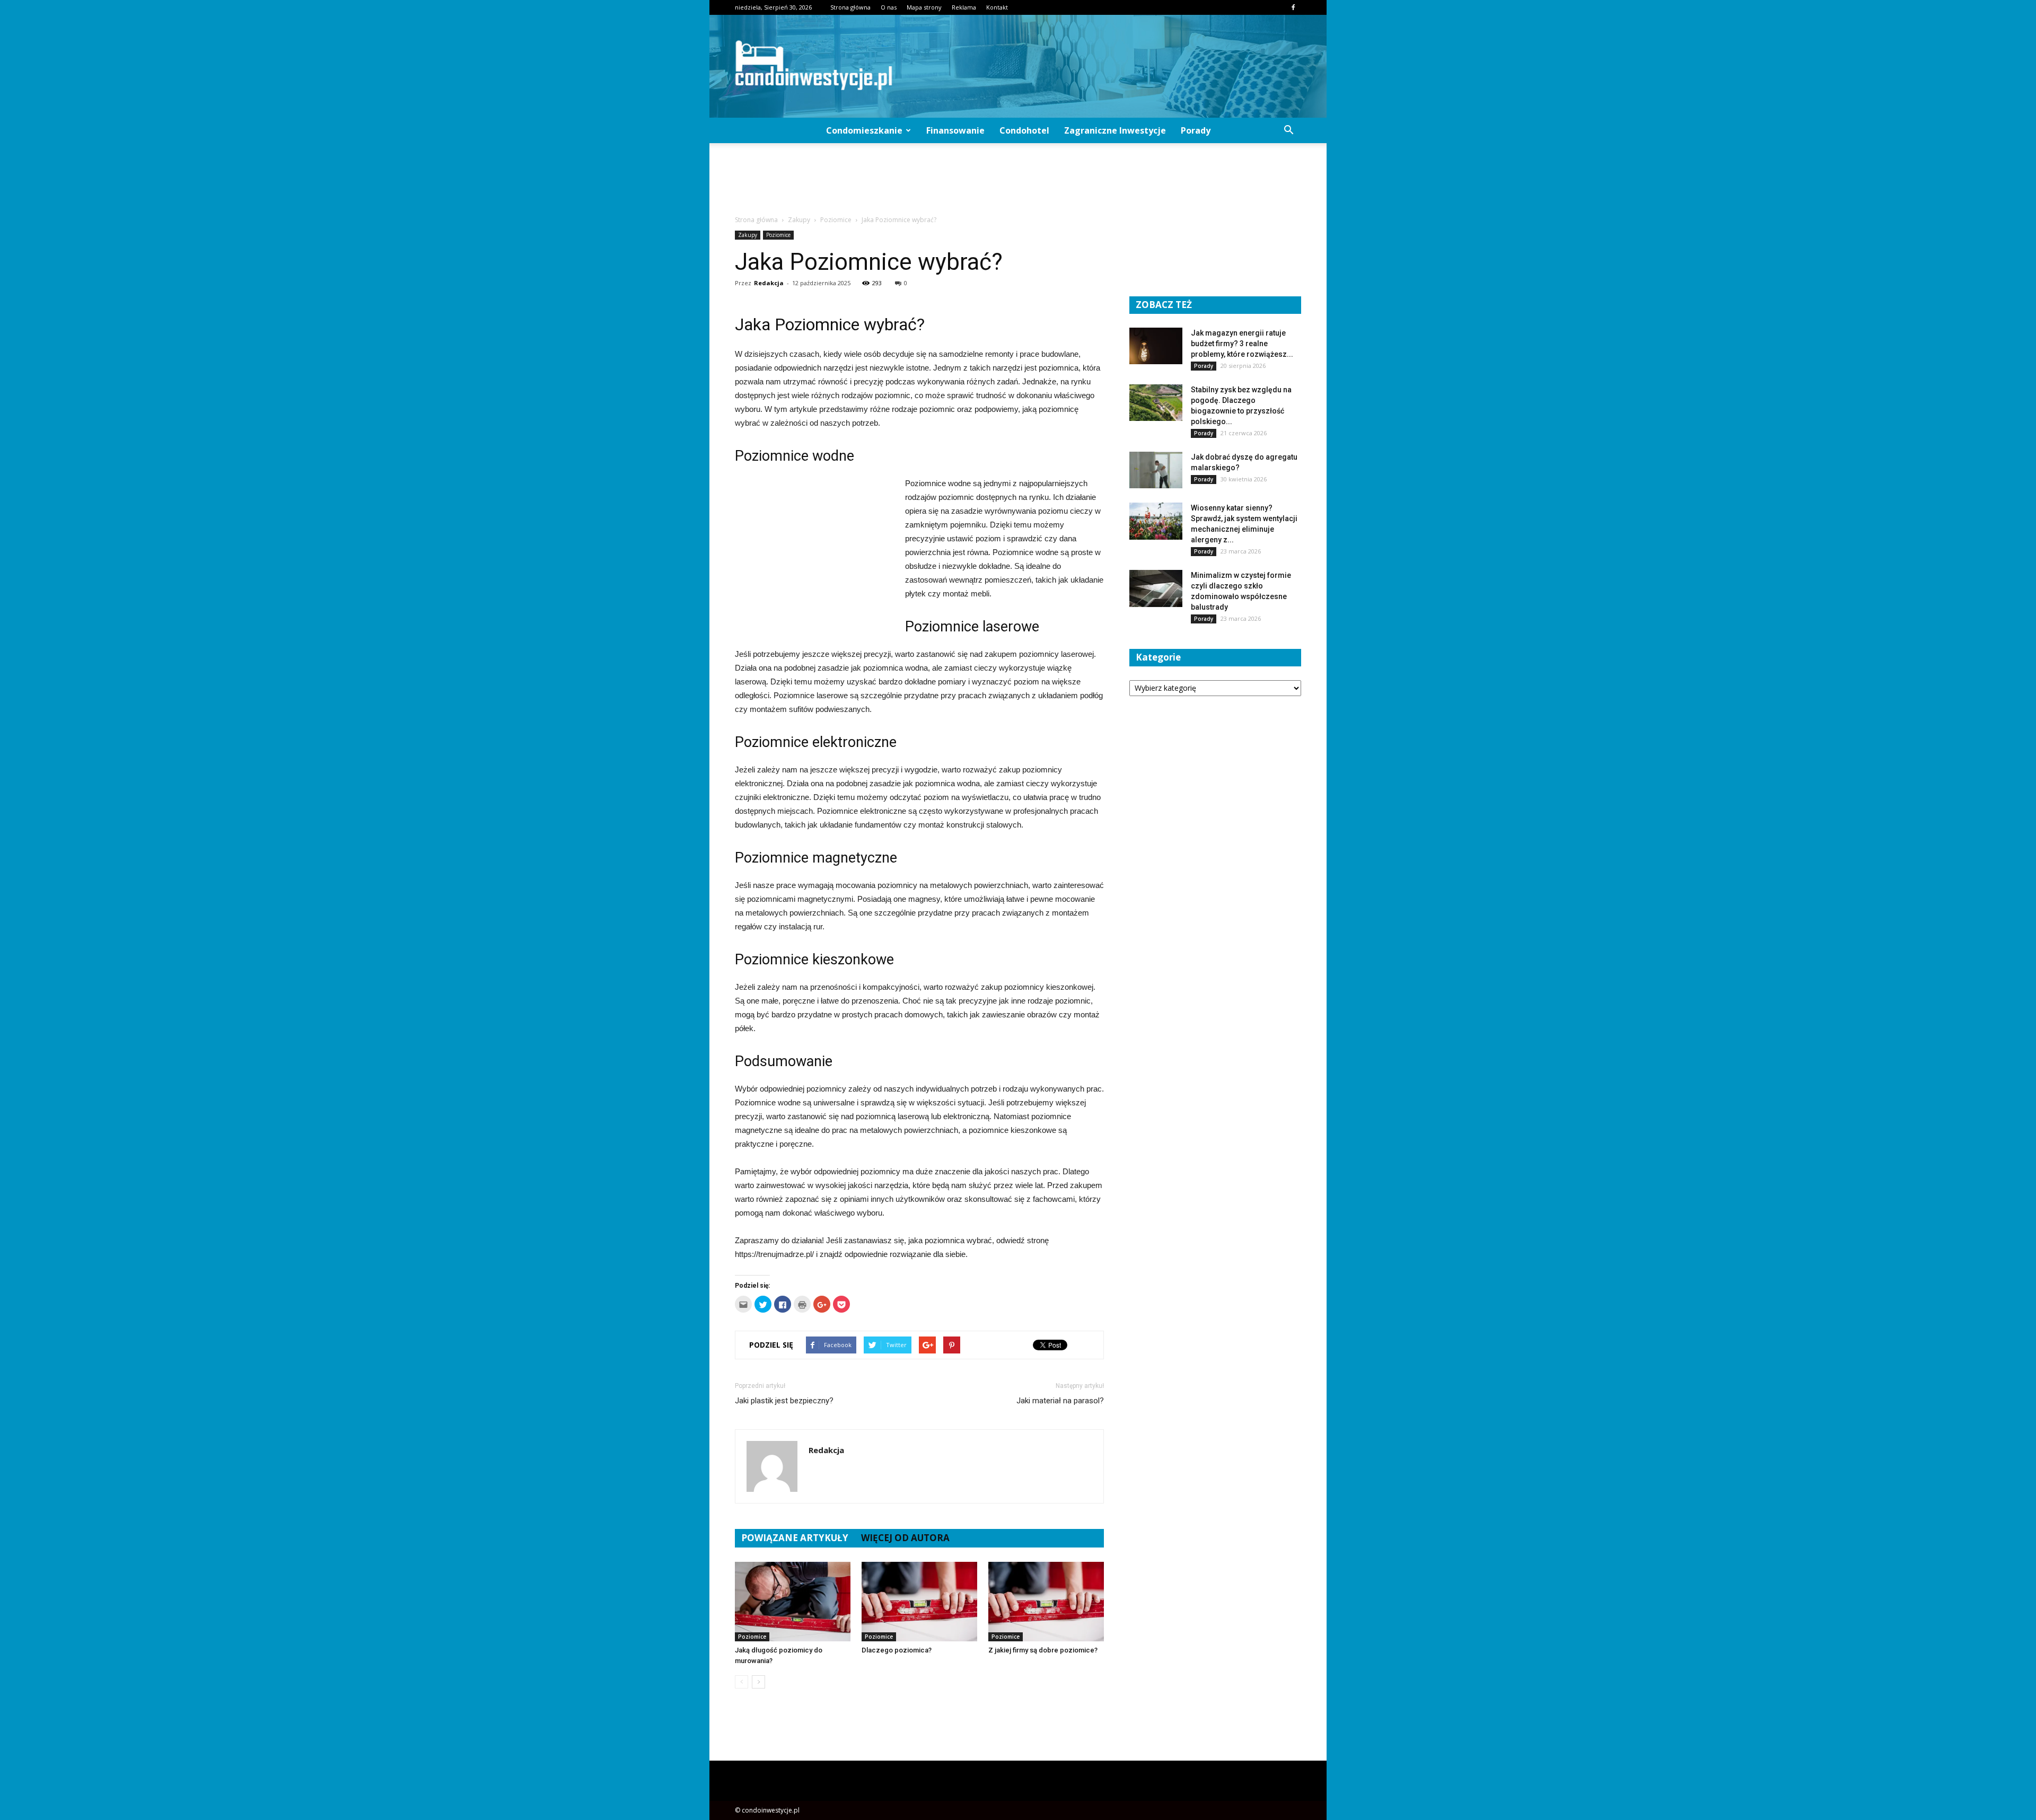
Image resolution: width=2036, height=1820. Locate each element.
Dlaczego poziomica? (897, 1650)
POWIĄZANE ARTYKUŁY (795, 1538)
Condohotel (1024, 130)
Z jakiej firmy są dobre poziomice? (1043, 1650)
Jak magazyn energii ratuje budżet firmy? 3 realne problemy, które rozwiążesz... (1242, 344)
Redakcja (769, 283)
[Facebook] (1293, 7)
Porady (1196, 130)
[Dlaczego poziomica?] (919, 1602)
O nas (889, 7)
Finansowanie (955, 130)
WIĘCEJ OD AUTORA (905, 1538)
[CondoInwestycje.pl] (1018, 66)
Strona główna (850, 7)
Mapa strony (924, 7)
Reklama (964, 7)
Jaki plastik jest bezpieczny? (784, 1401)
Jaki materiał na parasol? (1060, 1401)
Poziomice (778, 235)
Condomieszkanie (864, 130)
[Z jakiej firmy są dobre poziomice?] (1046, 1602)
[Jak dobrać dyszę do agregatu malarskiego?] (1156, 470)
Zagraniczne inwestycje (1115, 130)
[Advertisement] (1018, 180)
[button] (1288, 130)
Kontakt (997, 7)
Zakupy (748, 235)
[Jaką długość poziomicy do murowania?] (793, 1602)
